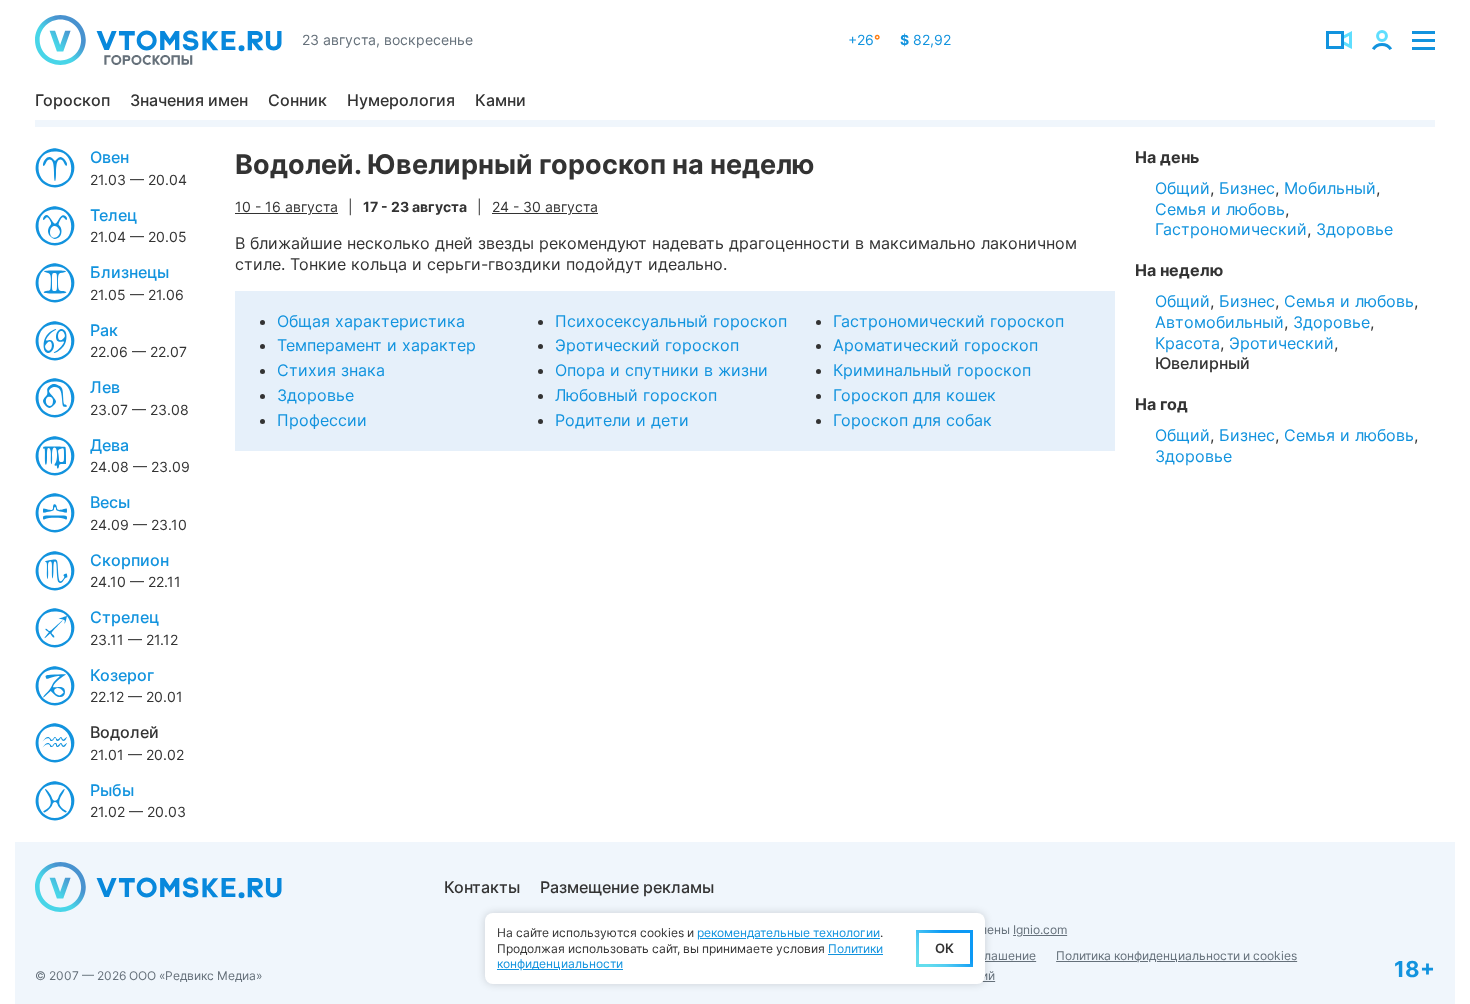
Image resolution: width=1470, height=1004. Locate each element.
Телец (113, 215)
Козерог (122, 675)
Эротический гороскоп (647, 345)
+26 (864, 39)
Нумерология (401, 100)
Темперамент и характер (376, 345)
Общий (1182, 188)
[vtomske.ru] (158, 40)
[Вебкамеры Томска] (1339, 40)
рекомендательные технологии (788, 932)
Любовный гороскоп (636, 395)
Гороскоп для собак (912, 420)
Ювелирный (1202, 363)
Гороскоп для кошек (914, 395)
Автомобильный (1219, 322)
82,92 (925, 39)
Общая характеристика (371, 321)
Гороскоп (72, 100)
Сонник (297, 100)
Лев (105, 387)
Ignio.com (1040, 929)
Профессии (322, 420)
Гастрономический (1231, 229)
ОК (944, 948)
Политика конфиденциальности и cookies (1176, 955)
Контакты (482, 887)
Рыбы (112, 790)
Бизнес (1247, 188)
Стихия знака (331, 370)
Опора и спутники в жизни (661, 370)
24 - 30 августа (545, 206)
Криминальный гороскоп (932, 370)
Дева (109, 445)
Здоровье (315, 395)
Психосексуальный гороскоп (671, 321)
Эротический (1281, 343)
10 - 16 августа (286, 206)
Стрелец (124, 617)
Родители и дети (622, 420)
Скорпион (129, 560)
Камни (500, 100)
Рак (104, 330)
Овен (109, 157)
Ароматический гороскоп (935, 345)
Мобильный (1330, 188)
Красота (1187, 343)
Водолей (124, 732)
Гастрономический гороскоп (948, 321)
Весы (110, 502)
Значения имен (189, 100)
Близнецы (129, 272)
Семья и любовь (1220, 209)
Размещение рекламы (627, 887)
